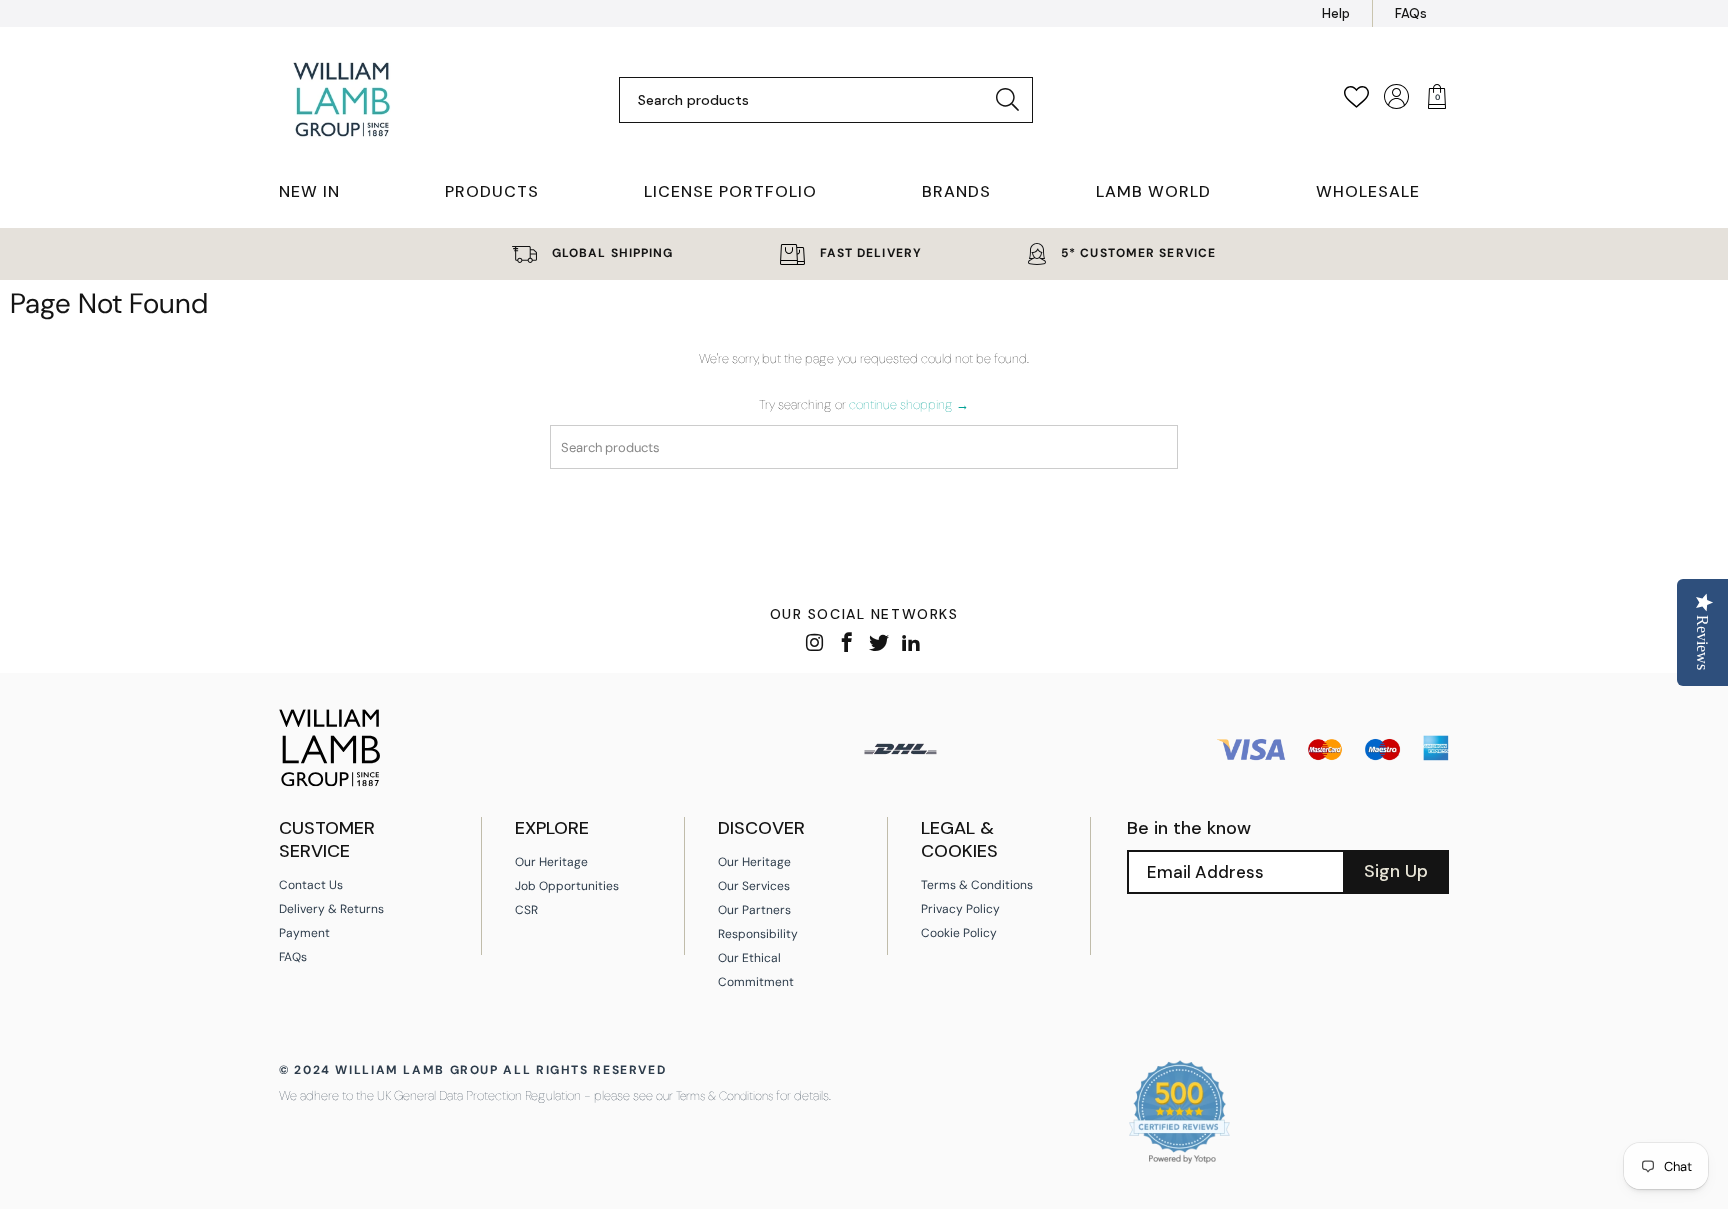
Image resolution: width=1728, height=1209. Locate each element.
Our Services (754, 886)
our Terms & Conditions (714, 1096)
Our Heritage (551, 862)
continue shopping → (909, 404)
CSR (526, 910)
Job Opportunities (567, 886)
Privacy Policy (960, 909)
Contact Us (311, 885)
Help (1336, 13)
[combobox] (810, 100)
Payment (304, 933)
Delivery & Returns (331, 909)
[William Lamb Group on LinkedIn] (911, 644)
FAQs (1411, 13)
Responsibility (758, 934)
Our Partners (754, 910)
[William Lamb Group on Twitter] (879, 644)
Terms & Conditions (977, 885)
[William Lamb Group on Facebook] (847, 644)
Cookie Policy (959, 933)
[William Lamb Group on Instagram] (815, 644)
